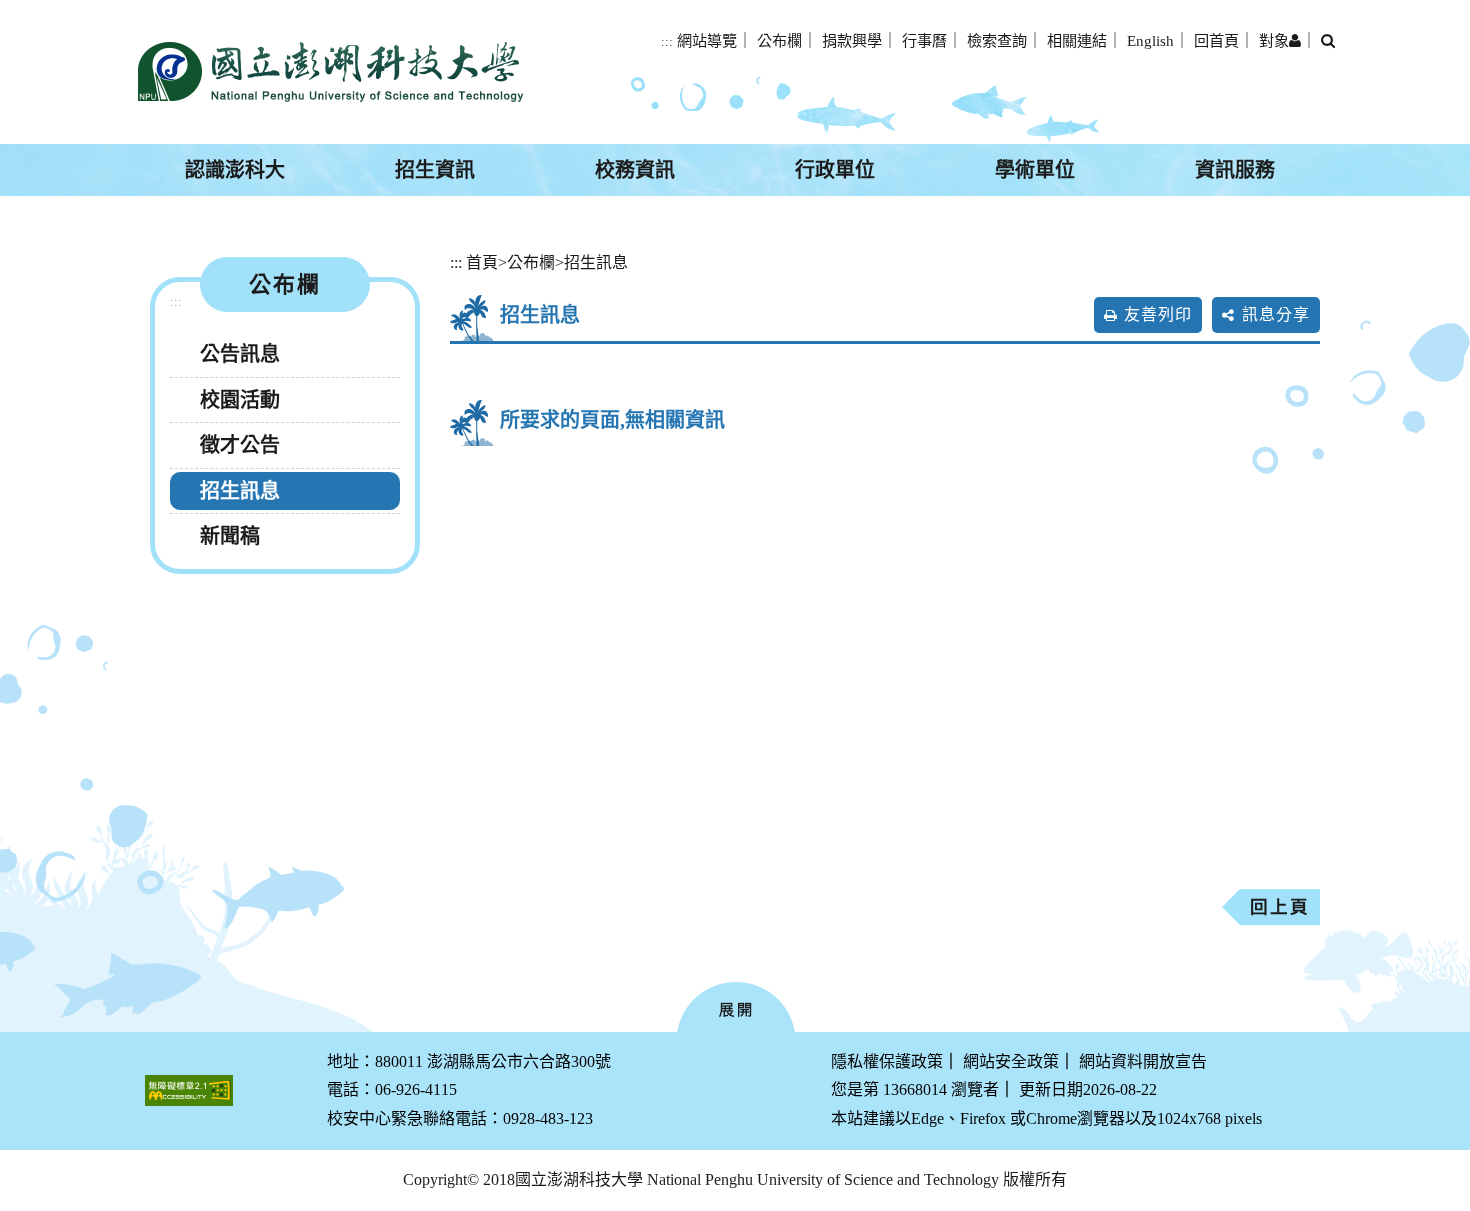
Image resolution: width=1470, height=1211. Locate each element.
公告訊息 (240, 354)
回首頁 (1216, 40)
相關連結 (1077, 40)
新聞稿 (230, 536)
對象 (1274, 40)
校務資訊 (635, 170)
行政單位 (835, 170)
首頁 (482, 262)
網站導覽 (707, 40)
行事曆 (924, 40)
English (1150, 40)
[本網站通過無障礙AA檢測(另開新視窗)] (189, 1090)
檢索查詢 (997, 40)
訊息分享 (1276, 314)
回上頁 (1280, 907)
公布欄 (779, 40)
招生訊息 (240, 491)
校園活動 (240, 400)
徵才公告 (240, 445)
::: (667, 42)
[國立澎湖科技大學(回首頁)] (330, 72)
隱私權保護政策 (887, 1061)
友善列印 (1158, 314)
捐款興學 (852, 40)
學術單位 (1035, 170)
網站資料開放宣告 (1143, 1061)
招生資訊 (435, 170)
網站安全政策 (1011, 1061)
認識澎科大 (235, 170)
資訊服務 (1235, 170)
